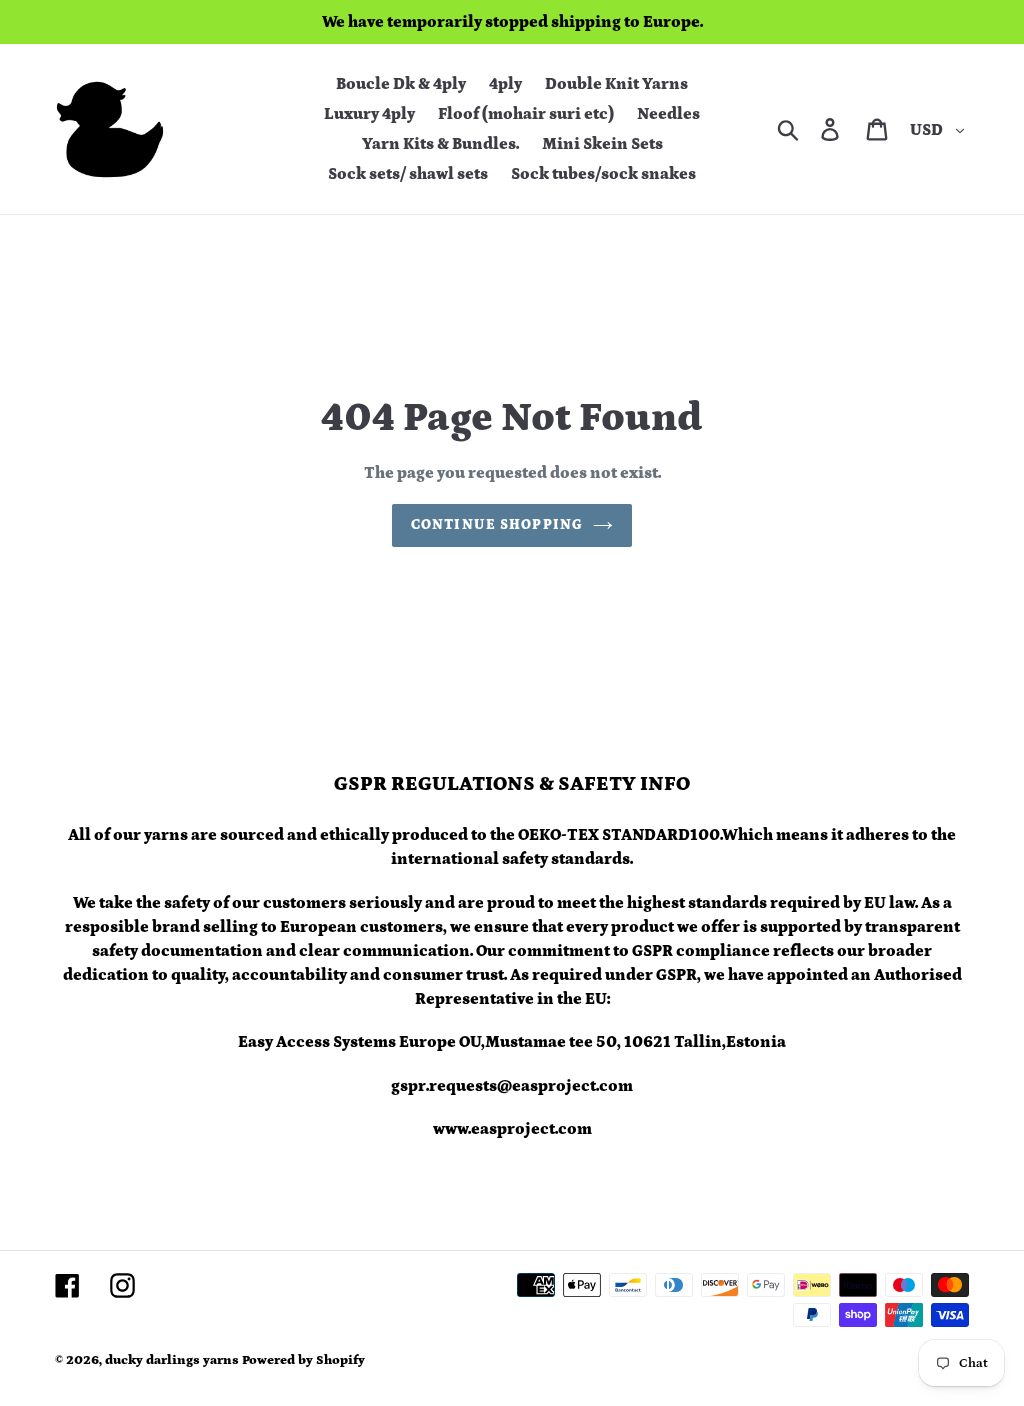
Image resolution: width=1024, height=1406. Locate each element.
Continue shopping (497, 525)
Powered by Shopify (303, 1360)
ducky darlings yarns (172, 1360)
